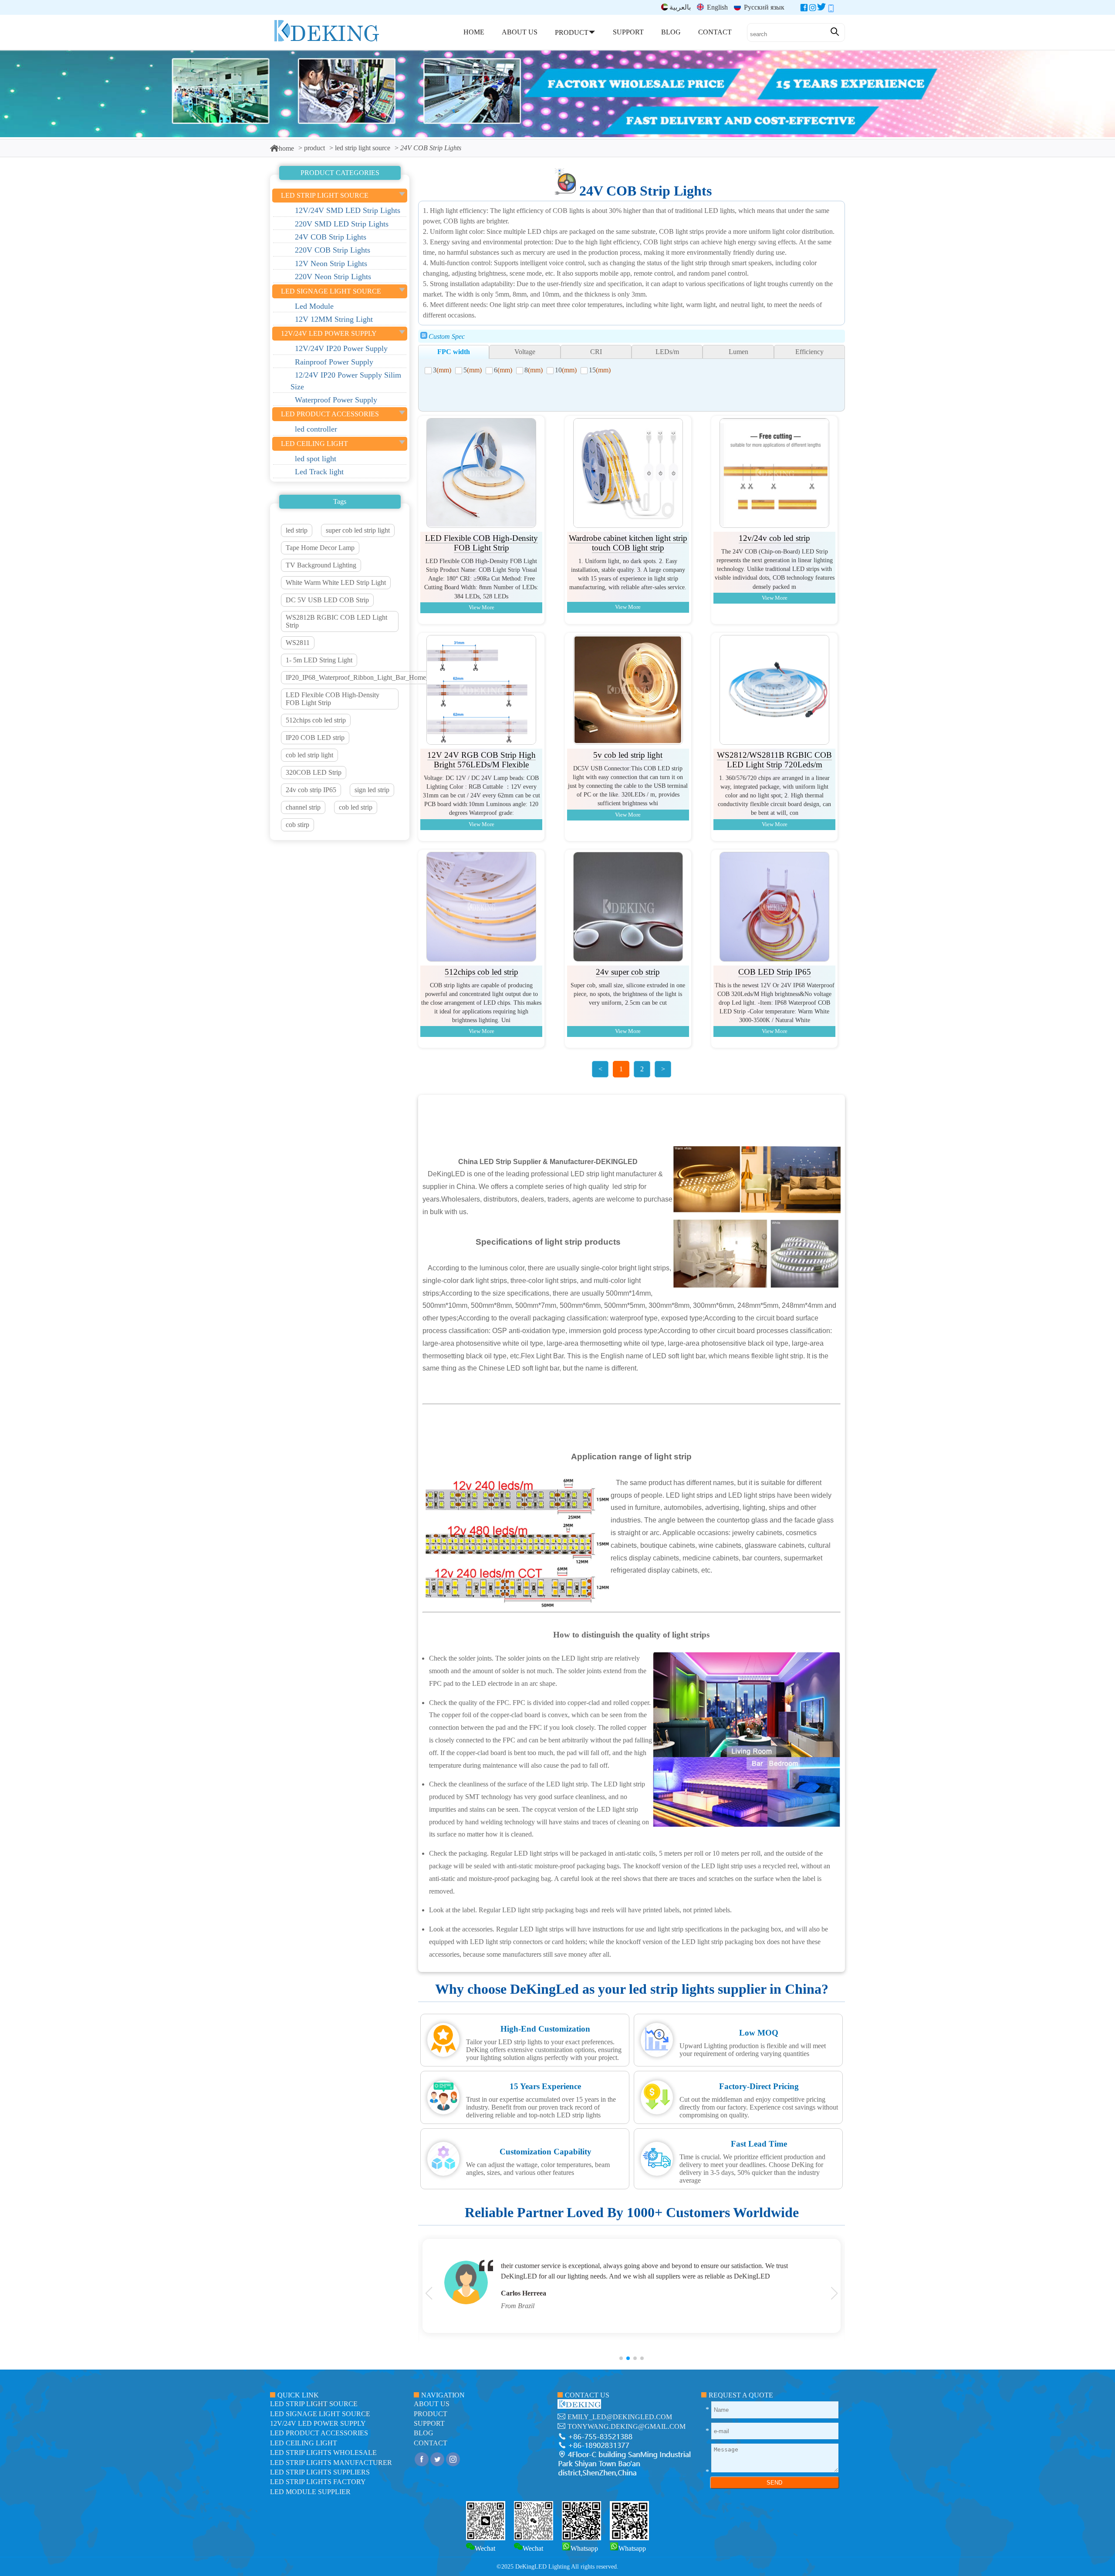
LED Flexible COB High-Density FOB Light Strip (333, 699)
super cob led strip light (358, 530)
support (429, 2423)
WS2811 (298, 643)
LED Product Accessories (319, 2433)
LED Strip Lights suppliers (320, 2472)
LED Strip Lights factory (318, 2482)
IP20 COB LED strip (315, 738)
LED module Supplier (310, 2492)
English (716, 7)
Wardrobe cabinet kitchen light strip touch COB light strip (628, 543)
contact (431, 2443)
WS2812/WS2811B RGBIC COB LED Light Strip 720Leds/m (774, 760)
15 (600, 370)
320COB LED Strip (314, 772)
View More (481, 608)
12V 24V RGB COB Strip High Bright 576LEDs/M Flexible (481, 760)
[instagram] (813, 9)
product (314, 148)
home (286, 148)
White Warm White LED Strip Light (336, 582)
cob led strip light (309, 755)
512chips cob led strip (316, 720)
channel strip (303, 807)
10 (566, 370)
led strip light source (363, 148)
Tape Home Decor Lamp (320, 548)
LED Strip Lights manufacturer (331, 2463)
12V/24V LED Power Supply (318, 2423)
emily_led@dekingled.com (620, 2417)
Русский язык (763, 7)
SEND (774, 2483)
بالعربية (680, 7)
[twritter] (821, 9)
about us (432, 2404)
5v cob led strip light (628, 755)
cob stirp (297, 825)
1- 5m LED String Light (319, 660)
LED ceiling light (304, 2443)
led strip (297, 530)
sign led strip (372, 790)
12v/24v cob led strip (774, 538)
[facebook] (804, 9)
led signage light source (320, 2414)
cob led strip (356, 807)
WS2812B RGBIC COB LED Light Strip (336, 621)
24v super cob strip (628, 972)
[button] (621, 2358)
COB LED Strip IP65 (775, 972)
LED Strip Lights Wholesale (323, 2453)
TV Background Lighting (321, 565)
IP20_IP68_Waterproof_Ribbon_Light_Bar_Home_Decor (366, 677)
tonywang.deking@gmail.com (627, 2426)
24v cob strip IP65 (311, 790)
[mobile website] (831, 9)
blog (424, 2433)
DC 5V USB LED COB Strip (327, 600)
